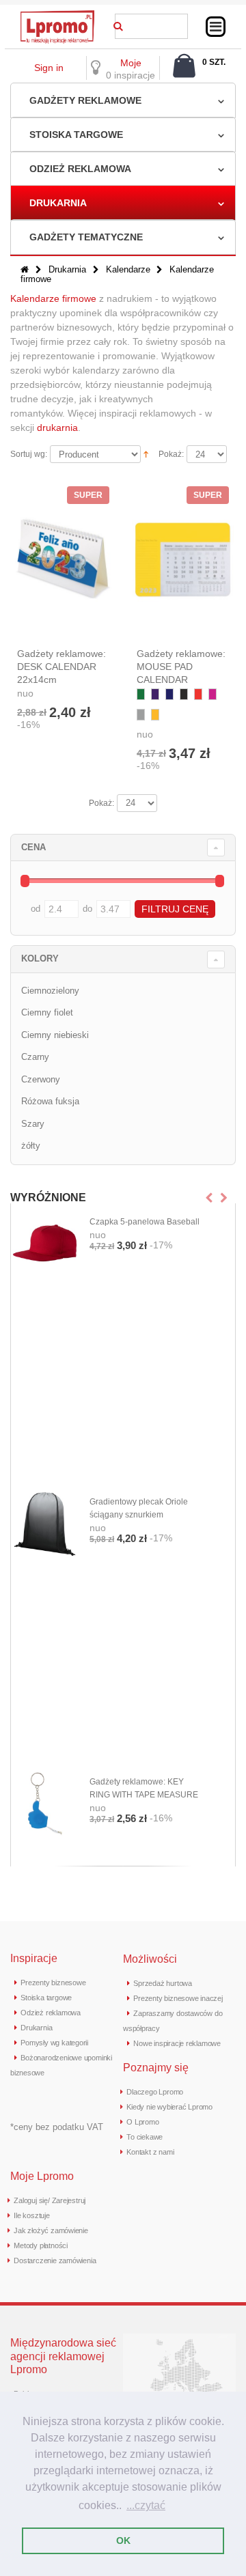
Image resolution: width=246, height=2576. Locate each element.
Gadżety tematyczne (86, 237)
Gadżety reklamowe (85, 100)
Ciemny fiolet (47, 1012)
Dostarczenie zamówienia (55, 2260)
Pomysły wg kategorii (54, 2043)
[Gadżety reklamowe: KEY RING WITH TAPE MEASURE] (45, 1804)
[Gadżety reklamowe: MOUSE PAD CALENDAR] (183, 560)
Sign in (49, 68)
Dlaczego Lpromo (155, 2092)
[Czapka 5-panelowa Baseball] (45, 1244)
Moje (131, 63)
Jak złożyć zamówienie (51, 2230)
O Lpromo (142, 2122)
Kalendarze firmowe (53, 298)
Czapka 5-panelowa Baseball (145, 1222)
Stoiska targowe (76, 135)
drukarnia (57, 428)
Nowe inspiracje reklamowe (177, 2043)
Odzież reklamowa (80, 169)
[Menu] (216, 27)
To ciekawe (145, 2137)
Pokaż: (171, 454)
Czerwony (41, 1079)
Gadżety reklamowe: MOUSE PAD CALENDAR (181, 667)
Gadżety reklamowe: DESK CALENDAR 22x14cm (61, 667)
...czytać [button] (146, 2505)
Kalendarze (129, 269)
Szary (33, 1124)
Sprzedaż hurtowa (162, 1983)
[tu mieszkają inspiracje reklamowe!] (57, 14)
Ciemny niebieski (55, 1035)
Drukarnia (58, 203)
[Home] (25, 269)
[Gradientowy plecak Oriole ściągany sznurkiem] (45, 1524)
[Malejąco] (146, 453)
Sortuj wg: (29, 454)
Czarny (35, 1057)
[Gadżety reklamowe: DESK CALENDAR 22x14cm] (63, 560)
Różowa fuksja (50, 1101)
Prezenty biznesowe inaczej (178, 1998)
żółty (31, 1146)
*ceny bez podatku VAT (57, 2127)
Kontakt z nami (150, 2152)
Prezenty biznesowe (53, 1983)
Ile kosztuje (31, 2215)
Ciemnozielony (50, 991)
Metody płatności (40, 2245)
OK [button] (123, 2540)
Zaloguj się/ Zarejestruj (50, 2200)
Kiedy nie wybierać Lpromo (169, 2107)
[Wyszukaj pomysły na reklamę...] (118, 24)
